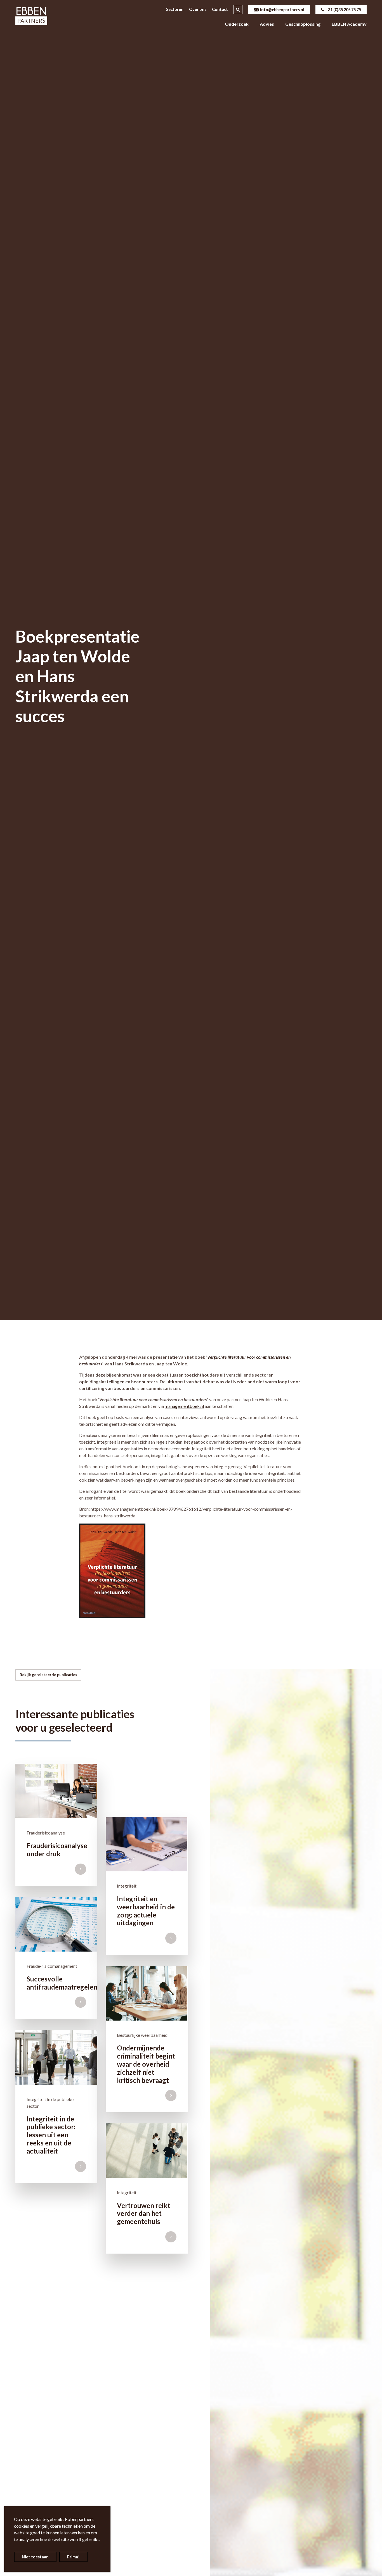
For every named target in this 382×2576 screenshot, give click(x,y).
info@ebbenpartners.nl (282, 10)
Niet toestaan (35, 2557)
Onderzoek (237, 24)
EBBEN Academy (349, 24)
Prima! (73, 2557)
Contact (220, 9)
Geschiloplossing (303, 24)
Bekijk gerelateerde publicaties (48, 1675)
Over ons (198, 9)
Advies (267, 24)
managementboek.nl (184, 1406)
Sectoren (175, 9)
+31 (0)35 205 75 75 (343, 10)
